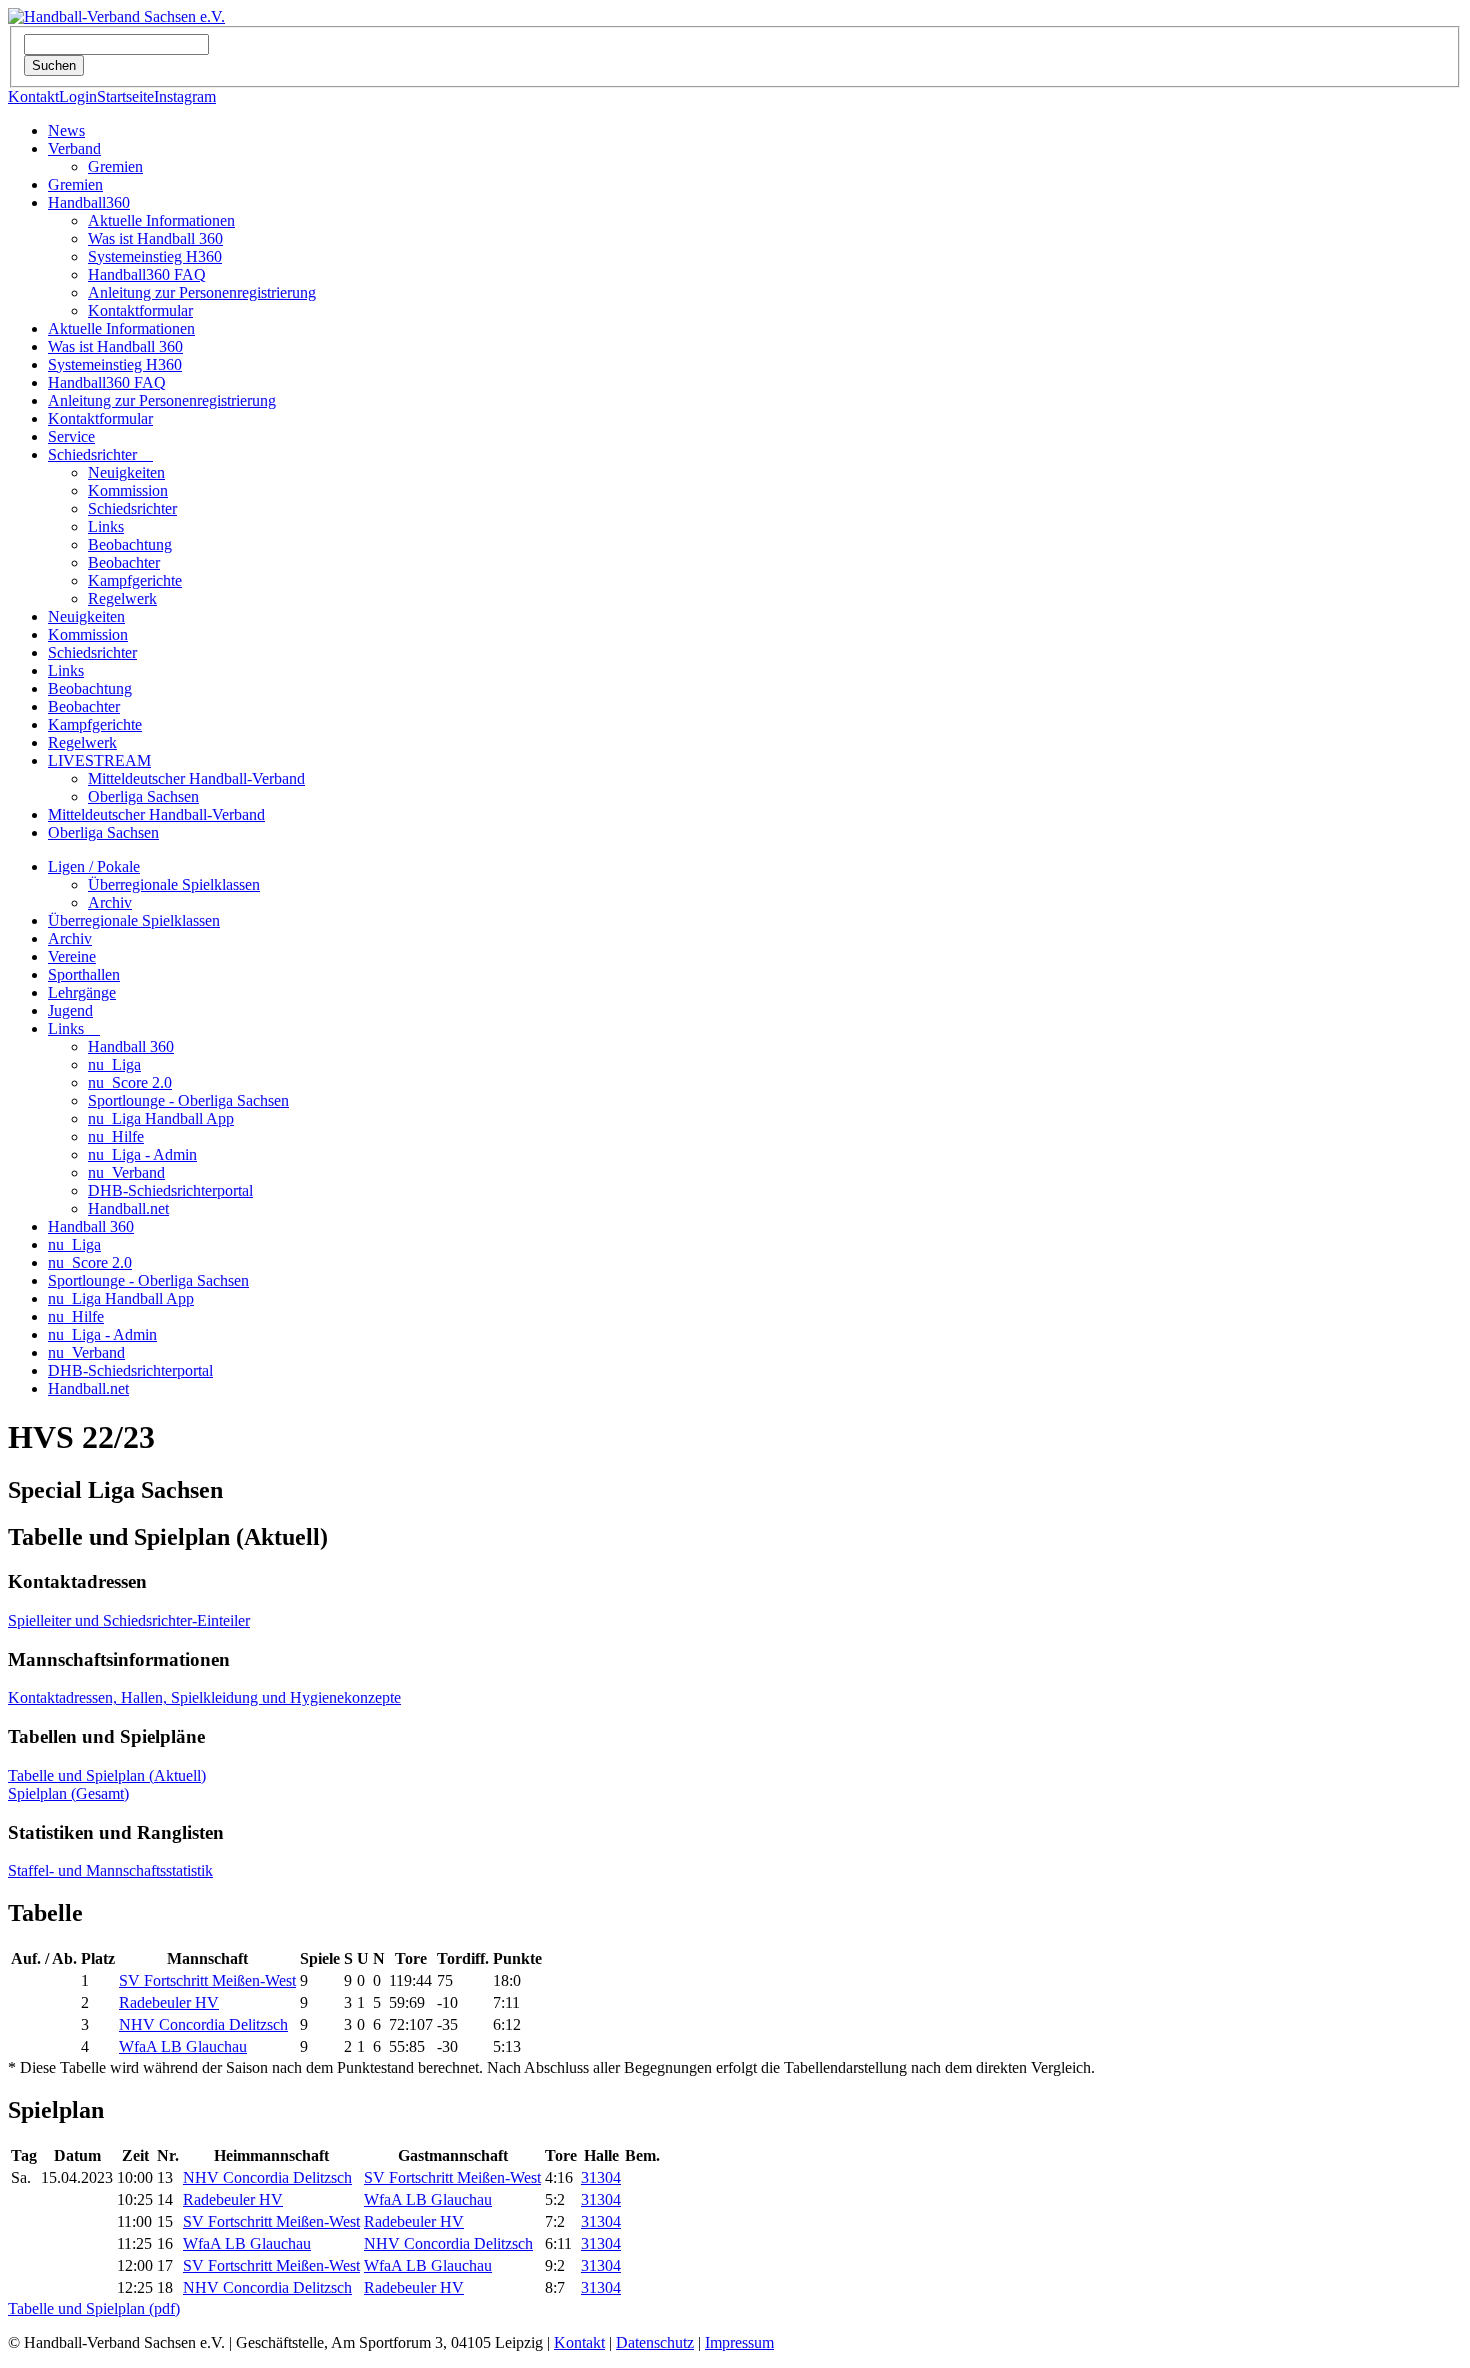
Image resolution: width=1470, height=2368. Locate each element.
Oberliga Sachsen (143, 796)
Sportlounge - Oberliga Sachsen (188, 1100)
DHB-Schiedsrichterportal (170, 1190)
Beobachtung (130, 544)
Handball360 (89, 202)
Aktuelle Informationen (161, 220)
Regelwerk (122, 598)
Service (71, 436)
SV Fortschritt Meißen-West (207, 1980)
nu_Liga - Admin (142, 1154)
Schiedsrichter (100, 454)
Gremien (115, 166)
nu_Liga (114, 1064)
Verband (74, 148)
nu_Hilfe (116, 1136)
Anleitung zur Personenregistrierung (202, 292)
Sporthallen (84, 974)
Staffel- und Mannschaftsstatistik (110, 1870)
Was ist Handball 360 (155, 238)
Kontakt (33, 96)
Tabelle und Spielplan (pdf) (94, 2308)
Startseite (125, 96)
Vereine (72, 956)
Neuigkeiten (126, 472)
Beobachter (124, 562)
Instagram (185, 96)
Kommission (128, 490)
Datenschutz (655, 2342)
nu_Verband (126, 1172)
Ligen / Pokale (94, 866)
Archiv (110, 902)
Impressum (739, 2342)
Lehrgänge (82, 992)
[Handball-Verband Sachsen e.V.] (116, 16)
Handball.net (128, 1208)
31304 (601, 2177)
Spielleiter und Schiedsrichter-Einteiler (129, 1620)
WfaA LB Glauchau (183, 2046)
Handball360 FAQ (147, 274)
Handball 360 (131, 1046)
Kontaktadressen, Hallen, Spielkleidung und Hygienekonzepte (204, 1697)
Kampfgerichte (135, 580)
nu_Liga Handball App (161, 1118)
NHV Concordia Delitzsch (203, 2024)
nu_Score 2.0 (130, 1082)
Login (78, 96)
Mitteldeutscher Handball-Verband (196, 778)
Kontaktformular (140, 310)
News (66, 130)
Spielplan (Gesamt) (68, 1793)
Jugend (70, 1010)
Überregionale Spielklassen (174, 884)
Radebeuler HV (169, 2002)
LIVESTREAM (99, 760)
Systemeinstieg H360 (155, 256)
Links (106, 526)
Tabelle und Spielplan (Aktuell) (107, 1775)
